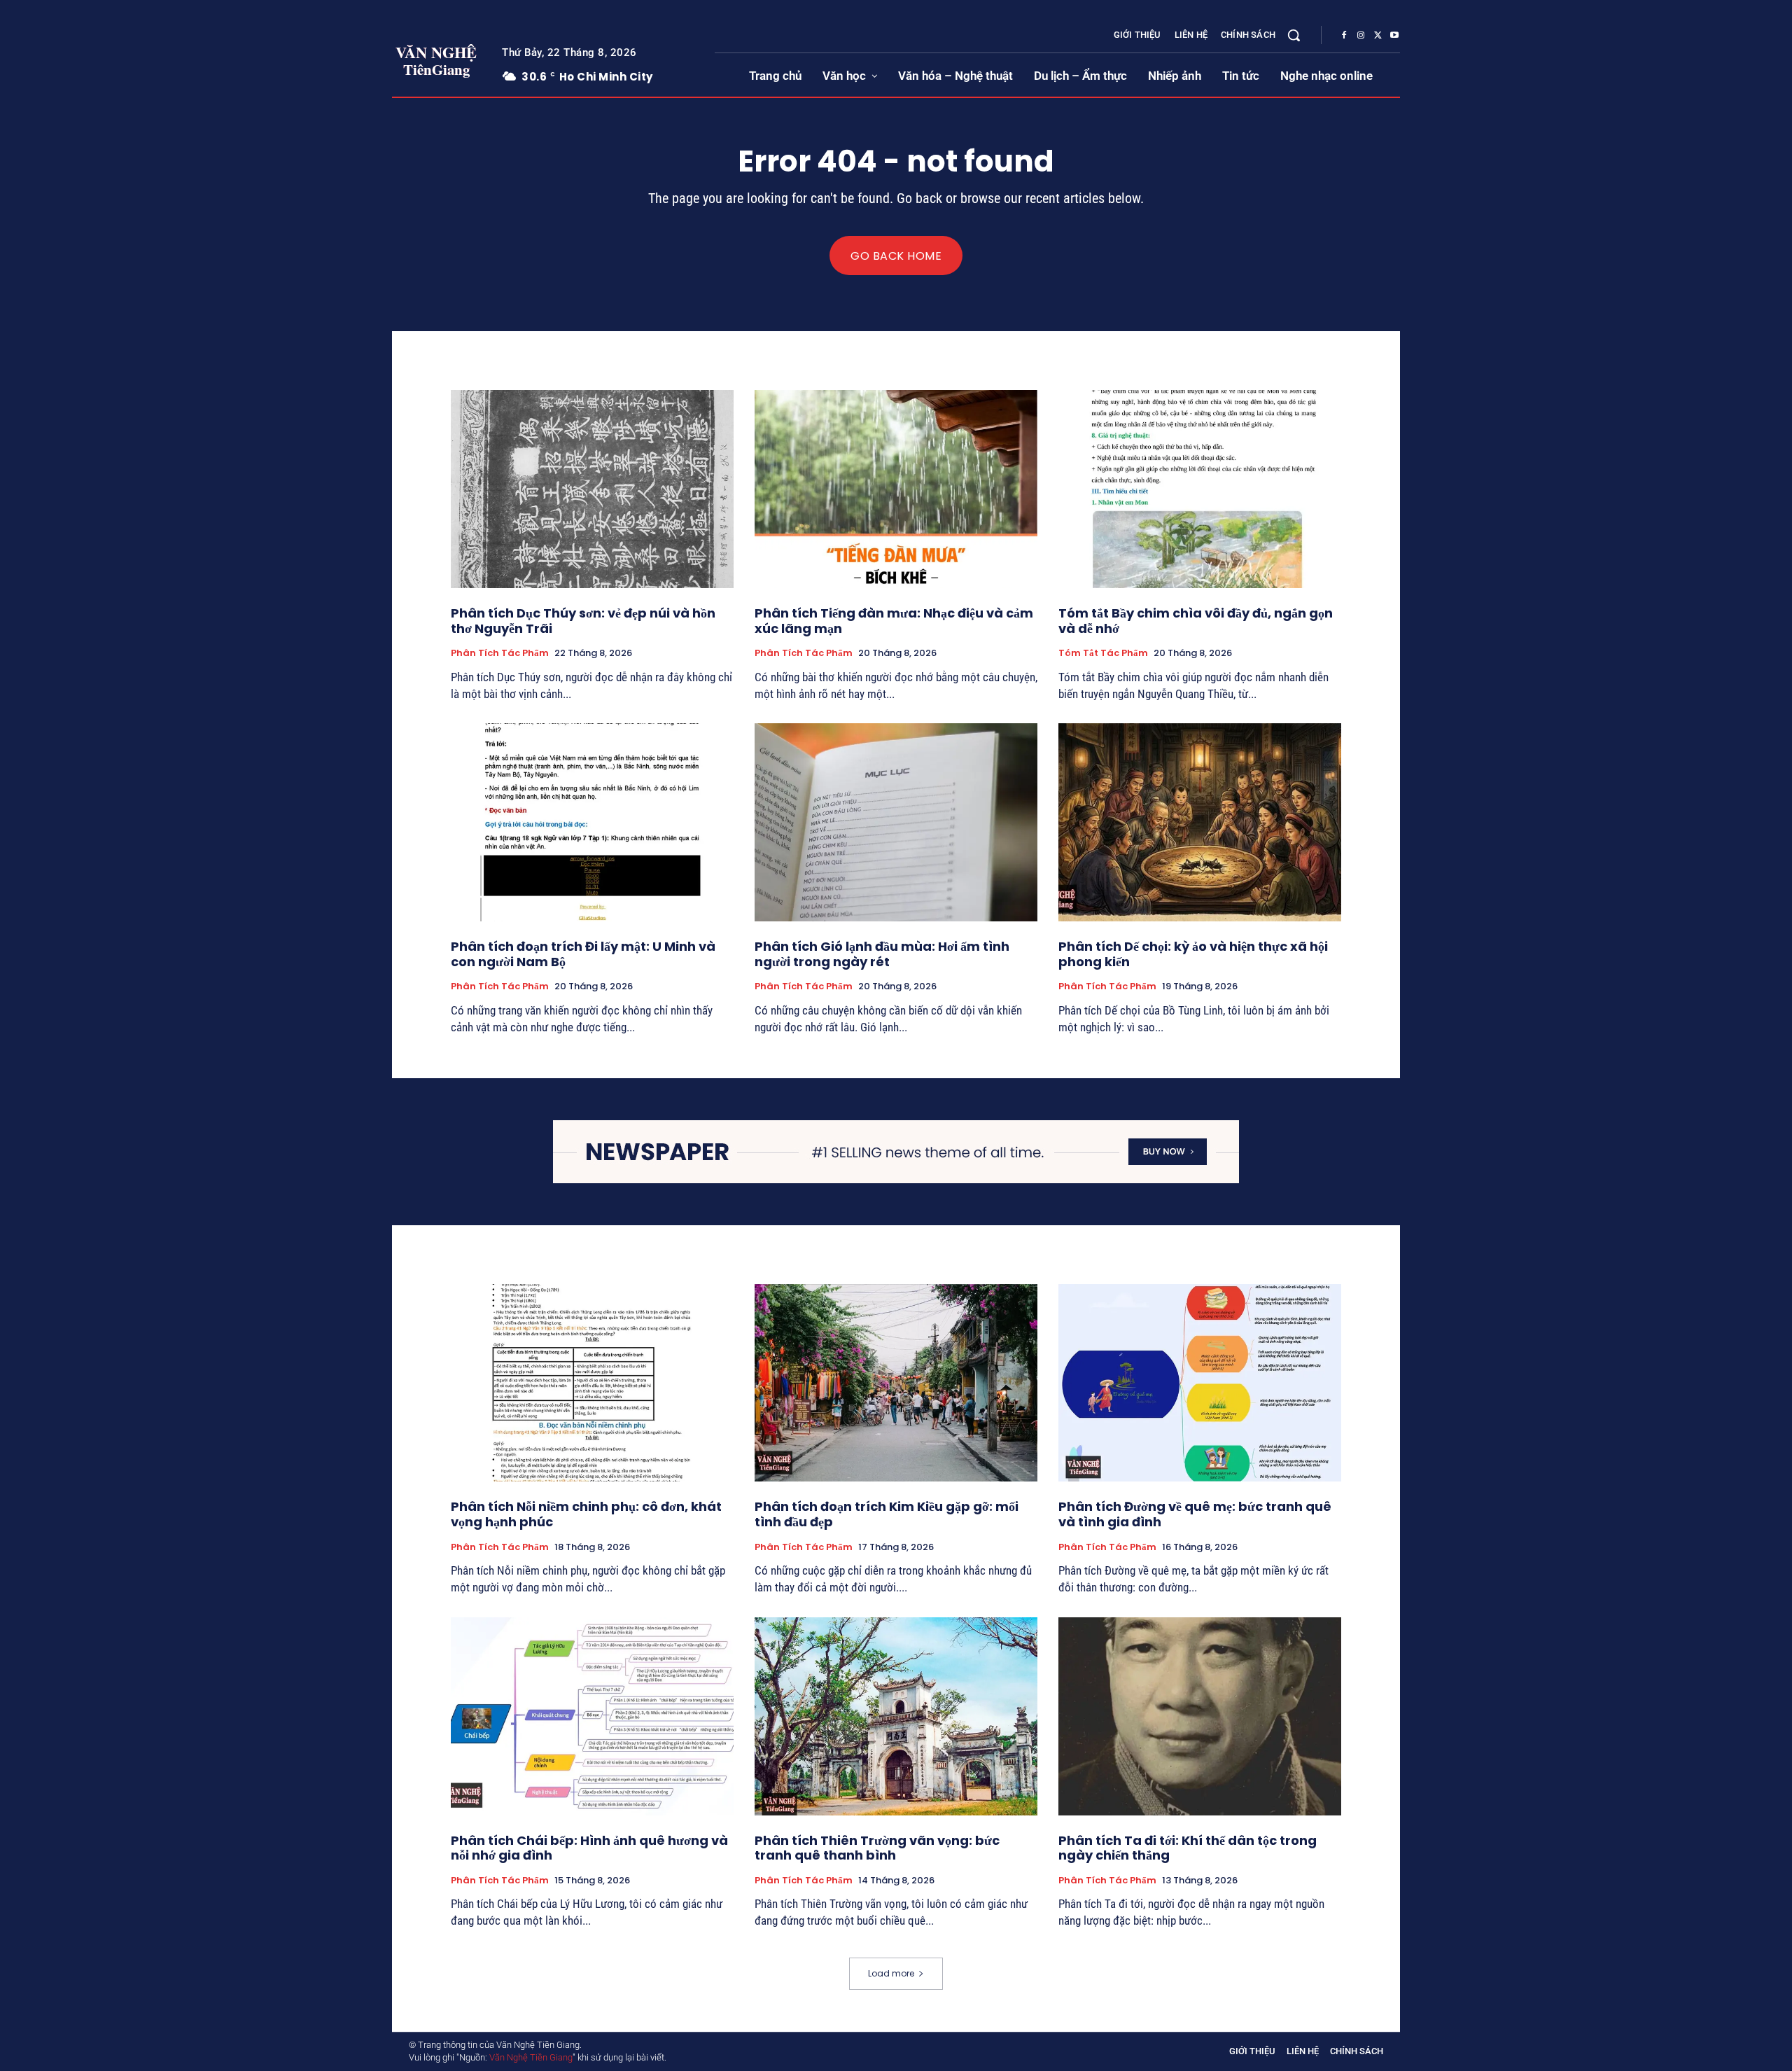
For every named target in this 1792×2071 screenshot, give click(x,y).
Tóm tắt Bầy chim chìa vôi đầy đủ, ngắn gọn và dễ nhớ (1196, 621)
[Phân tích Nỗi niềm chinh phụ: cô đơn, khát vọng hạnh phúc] (592, 1383)
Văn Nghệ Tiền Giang (531, 2057)
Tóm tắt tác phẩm (1103, 653)
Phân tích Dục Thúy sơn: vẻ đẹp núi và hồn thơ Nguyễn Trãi (583, 621)
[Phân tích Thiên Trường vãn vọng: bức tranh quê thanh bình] (896, 1716)
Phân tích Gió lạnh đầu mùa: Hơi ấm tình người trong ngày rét (882, 954)
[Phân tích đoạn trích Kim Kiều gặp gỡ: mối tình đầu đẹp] (896, 1383)
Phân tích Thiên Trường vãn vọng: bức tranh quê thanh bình (877, 1848)
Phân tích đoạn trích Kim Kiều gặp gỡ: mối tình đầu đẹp (887, 1514)
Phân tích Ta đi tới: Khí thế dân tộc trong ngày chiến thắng (1188, 1848)
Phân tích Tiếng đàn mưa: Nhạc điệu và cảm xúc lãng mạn (894, 621)
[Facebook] (1344, 36)
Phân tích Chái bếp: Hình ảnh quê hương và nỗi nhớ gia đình (589, 1848)
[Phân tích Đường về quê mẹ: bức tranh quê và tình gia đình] (1200, 1383)
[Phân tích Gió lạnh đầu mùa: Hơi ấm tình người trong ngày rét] (896, 822)
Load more (891, 1973)
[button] (1294, 35)
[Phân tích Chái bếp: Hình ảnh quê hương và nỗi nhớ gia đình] (592, 1716)
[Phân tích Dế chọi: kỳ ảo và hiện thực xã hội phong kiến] (1200, 822)
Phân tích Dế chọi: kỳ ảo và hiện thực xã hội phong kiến (1193, 954)
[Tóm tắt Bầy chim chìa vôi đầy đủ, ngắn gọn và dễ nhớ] (1200, 489)
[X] (1378, 36)
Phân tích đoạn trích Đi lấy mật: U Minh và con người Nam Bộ (583, 954)
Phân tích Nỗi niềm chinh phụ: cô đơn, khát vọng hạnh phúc (586, 1514)
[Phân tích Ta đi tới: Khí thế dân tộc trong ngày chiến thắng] (1200, 1716)
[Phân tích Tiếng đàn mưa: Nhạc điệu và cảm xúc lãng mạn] (896, 489)
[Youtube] (1394, 36)
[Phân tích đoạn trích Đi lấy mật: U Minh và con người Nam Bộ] (592, 822)
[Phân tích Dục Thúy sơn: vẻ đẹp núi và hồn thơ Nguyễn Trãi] (592, 489)
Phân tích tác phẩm (500, 653)
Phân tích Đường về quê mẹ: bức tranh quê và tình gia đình (1195, 1514)
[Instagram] (1361, 36)
